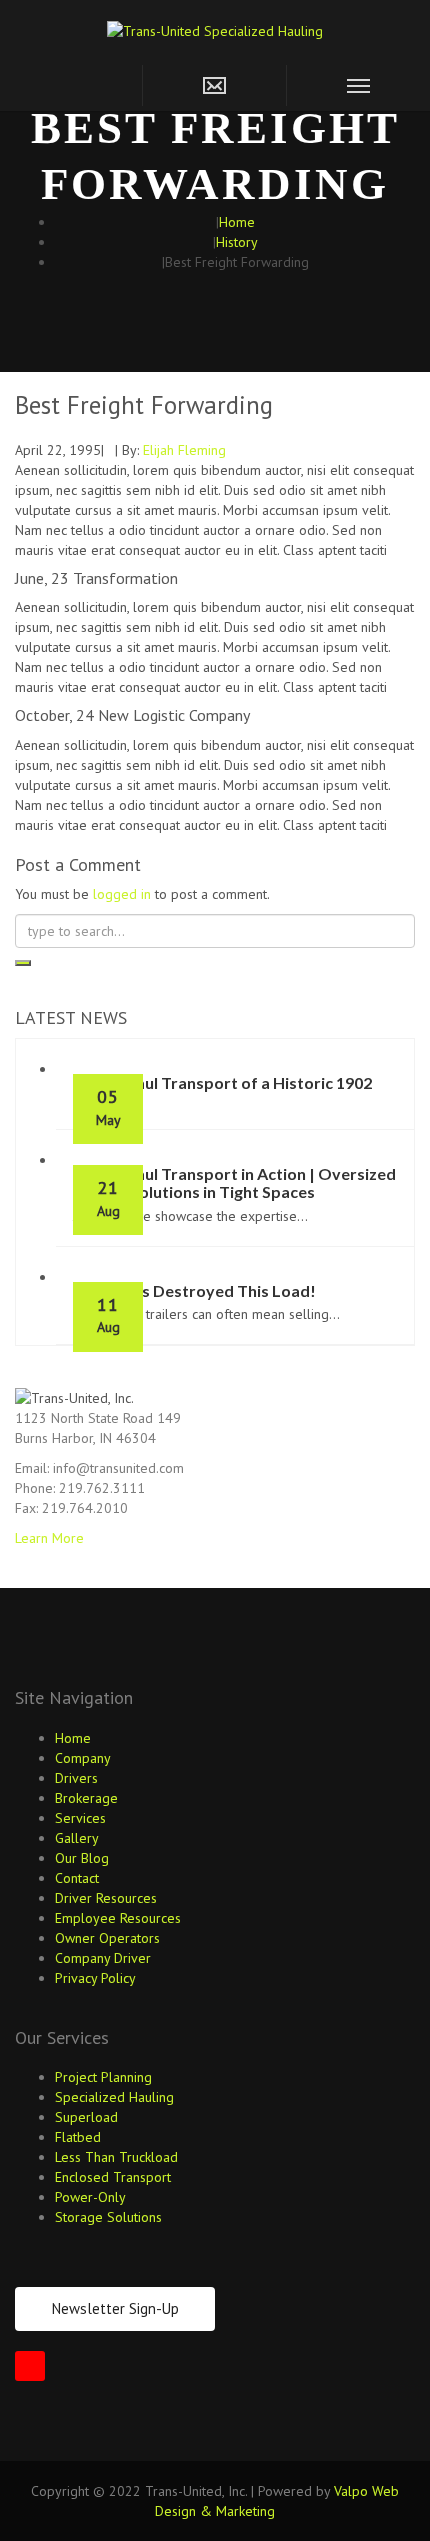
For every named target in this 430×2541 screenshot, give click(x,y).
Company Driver (103, 1958)
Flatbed (78, 2137)
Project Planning (103, 2077)
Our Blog (82, 1858)
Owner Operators (107, 1938)
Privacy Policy (95, 1978)
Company (83, 1758)
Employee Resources (118, 1918)
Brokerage (86, 1798)
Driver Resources (106, 1898)
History (237, 242)
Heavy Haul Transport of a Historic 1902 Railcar (222, 1091)
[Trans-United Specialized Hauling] (215, 29)
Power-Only (90, 2197)
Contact (77, 1878)
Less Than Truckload (116, 2157)
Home (237, 222)
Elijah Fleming (184, 450)
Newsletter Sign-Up (115, 2308)
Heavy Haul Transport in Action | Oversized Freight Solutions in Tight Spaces (234, 1182)
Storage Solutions (108, 2217)
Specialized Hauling (114, 2097)
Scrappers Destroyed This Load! (194, 1290)
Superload (86, 2117)
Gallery (77, 1838)
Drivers (76, 1778)
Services (80, 1818)
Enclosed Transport (113, 2177)
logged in (122, 894)
